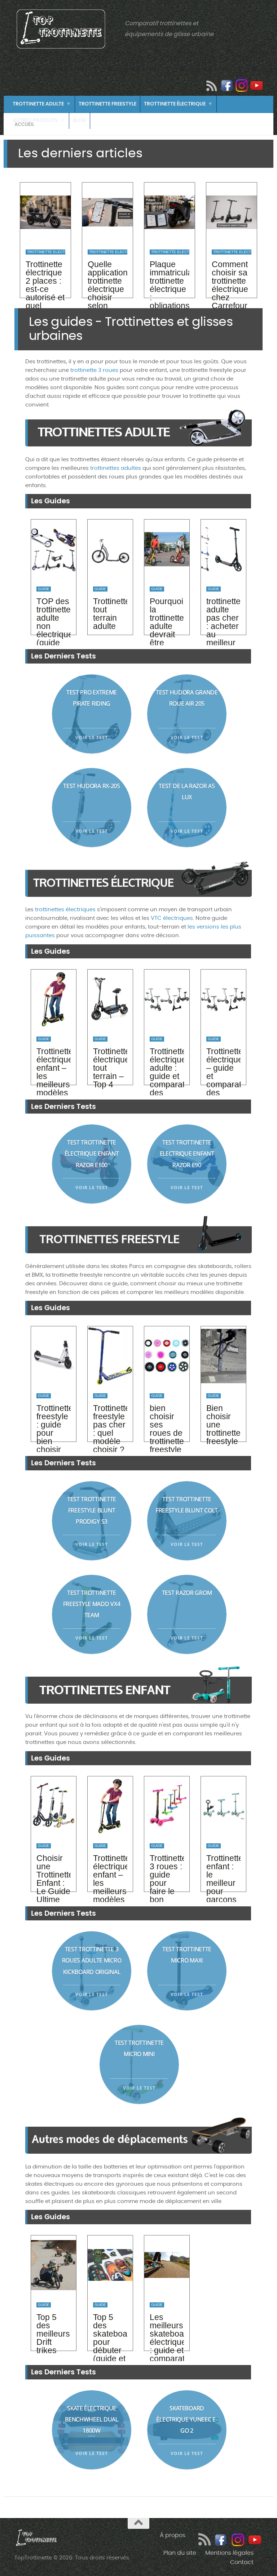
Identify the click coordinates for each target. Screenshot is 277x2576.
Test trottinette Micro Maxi (187, 1955)
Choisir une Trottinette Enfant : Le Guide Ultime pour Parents (54, 1887)
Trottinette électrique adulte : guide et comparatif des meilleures (167, 1076)
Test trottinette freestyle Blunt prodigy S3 (92, 1510)
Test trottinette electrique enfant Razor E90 (187, 1154)
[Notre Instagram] (242, 85)
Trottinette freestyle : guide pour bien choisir (54, 1429)
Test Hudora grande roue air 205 (187, 698)
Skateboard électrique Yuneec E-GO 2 (187, 2419)
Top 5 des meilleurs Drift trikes (53, 2334)
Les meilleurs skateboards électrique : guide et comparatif (167, 2338)
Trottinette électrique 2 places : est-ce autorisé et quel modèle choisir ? (45, 293)
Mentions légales (229, 2553)
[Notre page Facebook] (227, 85)
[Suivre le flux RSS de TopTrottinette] (212, 86)
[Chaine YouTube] (256, 85)
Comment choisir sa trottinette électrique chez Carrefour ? (230, 289)
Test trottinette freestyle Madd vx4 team (92, 1604)
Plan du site (180, 2553)
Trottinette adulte (38, 104)
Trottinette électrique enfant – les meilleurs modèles (54, 1072)
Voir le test (92, 738)
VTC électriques (172, 918)
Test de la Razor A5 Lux (187, 792)
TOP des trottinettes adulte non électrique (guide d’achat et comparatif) (54, 634)
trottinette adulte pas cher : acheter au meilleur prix (223, 626)
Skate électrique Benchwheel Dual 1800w (92, 2419)
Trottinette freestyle (107, 104)
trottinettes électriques (65, 910)
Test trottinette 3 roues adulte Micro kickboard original (92, 1960)
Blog (80, 120)
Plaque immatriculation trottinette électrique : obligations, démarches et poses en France (170, 297)
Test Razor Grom (187, 1593)
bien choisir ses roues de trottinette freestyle (167, 1429)
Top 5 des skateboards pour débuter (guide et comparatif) (110, 2342)
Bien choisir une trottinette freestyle (223, 1425)
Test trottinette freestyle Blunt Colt (187, 1505)
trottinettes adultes (116, 468)
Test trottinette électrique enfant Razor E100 (92, 1154)
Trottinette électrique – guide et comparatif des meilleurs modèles (223, 1080)
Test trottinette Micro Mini (139, 2048)
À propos (173, 2535)
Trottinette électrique (175, 104)
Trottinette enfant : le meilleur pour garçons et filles (223, 1883)
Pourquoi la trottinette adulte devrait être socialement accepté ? (167, 634)
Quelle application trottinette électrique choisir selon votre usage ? (107, 293)
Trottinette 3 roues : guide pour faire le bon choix (167, 1883)
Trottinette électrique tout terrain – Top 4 (110, 1068)
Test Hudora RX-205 (92, 786)
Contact (242, 2562)
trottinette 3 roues (94, 370)
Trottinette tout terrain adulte (110, 614)
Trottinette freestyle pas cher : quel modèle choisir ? (110, 1429)
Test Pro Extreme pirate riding (92, 698)
